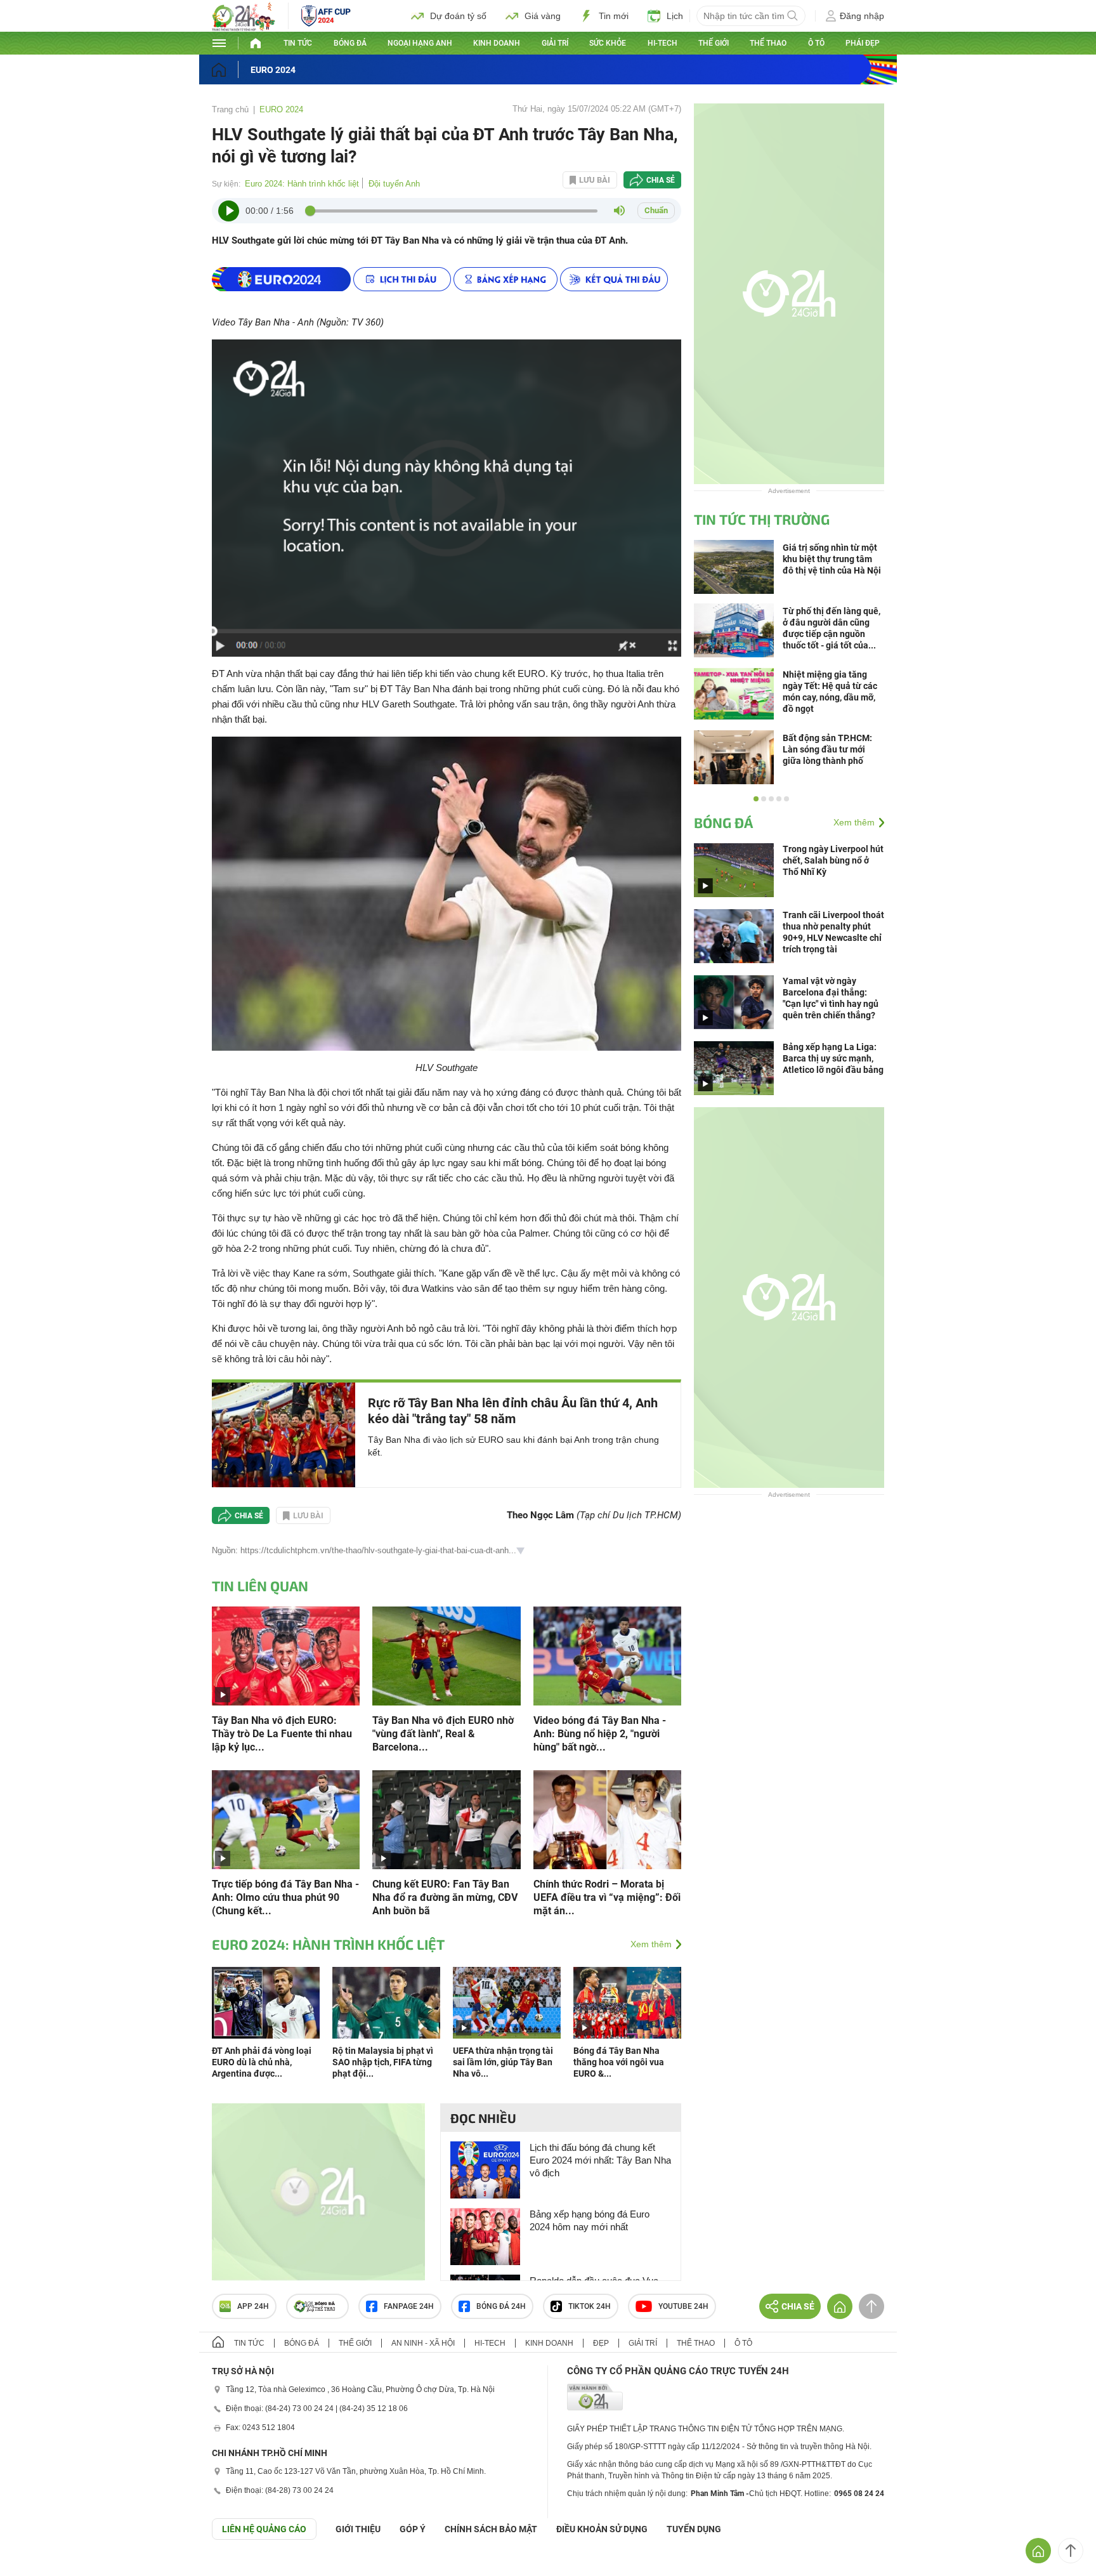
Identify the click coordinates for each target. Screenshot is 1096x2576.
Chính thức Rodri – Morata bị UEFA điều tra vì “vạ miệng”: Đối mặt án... (607, 1897)
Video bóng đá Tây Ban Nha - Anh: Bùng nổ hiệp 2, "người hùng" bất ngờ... (600, 1734)
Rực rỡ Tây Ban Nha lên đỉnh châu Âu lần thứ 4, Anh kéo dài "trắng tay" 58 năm (513, 1411)
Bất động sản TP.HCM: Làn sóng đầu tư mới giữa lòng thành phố (827, 749)
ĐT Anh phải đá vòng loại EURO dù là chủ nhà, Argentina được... (262, 2062)
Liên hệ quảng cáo (264, 2529)
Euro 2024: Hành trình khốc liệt (302, 184)
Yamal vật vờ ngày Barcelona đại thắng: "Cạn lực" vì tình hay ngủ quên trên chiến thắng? (831, 998)
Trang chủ (230, 109)
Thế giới (714, 43)
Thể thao (768, 43)
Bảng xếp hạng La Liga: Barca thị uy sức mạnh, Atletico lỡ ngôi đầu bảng (833, 1058)
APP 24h (253, 2306)
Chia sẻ (661, 180)
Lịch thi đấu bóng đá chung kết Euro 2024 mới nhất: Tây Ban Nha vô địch (600, 2160)
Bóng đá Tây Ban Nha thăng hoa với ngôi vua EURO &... (619, 2062)
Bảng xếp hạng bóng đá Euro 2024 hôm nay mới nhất (590, 2220)
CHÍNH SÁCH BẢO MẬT (491, 2529)
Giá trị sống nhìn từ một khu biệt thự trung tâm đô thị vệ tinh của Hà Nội (832, 559)
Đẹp (601, 2343)
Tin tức (298, 43)
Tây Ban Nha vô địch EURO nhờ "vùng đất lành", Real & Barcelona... (443, 1734)
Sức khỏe (608, 43)
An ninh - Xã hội (423, 2343)
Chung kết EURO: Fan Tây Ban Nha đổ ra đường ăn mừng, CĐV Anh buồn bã (445, 1897)
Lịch (675, 16)
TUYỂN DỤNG (694, 2529)
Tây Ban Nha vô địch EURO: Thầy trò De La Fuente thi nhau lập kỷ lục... (282, 1734)
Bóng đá (350, 43)
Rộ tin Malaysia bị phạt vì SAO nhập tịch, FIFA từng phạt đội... (383, 2062)
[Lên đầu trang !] (1071, 2551)
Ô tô (816, 43)
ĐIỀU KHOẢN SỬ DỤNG (602, 2529)
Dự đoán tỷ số (458, 16)
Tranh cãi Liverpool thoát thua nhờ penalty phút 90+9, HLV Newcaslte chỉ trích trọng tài (833, 932)
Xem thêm (651, 1944)
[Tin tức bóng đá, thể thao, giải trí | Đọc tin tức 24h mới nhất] (244, 28)
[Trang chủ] (231, 69)
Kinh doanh (497, 43)
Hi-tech (662, 43)
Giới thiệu (358, 2529)
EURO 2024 (273, 70)
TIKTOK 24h (590, 2306)
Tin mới (614, 16)
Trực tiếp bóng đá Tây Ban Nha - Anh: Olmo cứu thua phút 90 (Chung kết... (285, 1897)
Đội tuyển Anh (394, 184)
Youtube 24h (683, 2306)
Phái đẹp (863, 43)
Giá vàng (543, 16)
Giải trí (555, 43)
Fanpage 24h (409, 2306)
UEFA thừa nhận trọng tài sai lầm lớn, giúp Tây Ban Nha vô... (503, 2062)
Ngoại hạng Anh (420, 43)
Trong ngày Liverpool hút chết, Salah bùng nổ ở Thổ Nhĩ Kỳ (833, 860)
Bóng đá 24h (501, 2306)
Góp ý (413, 2529)
